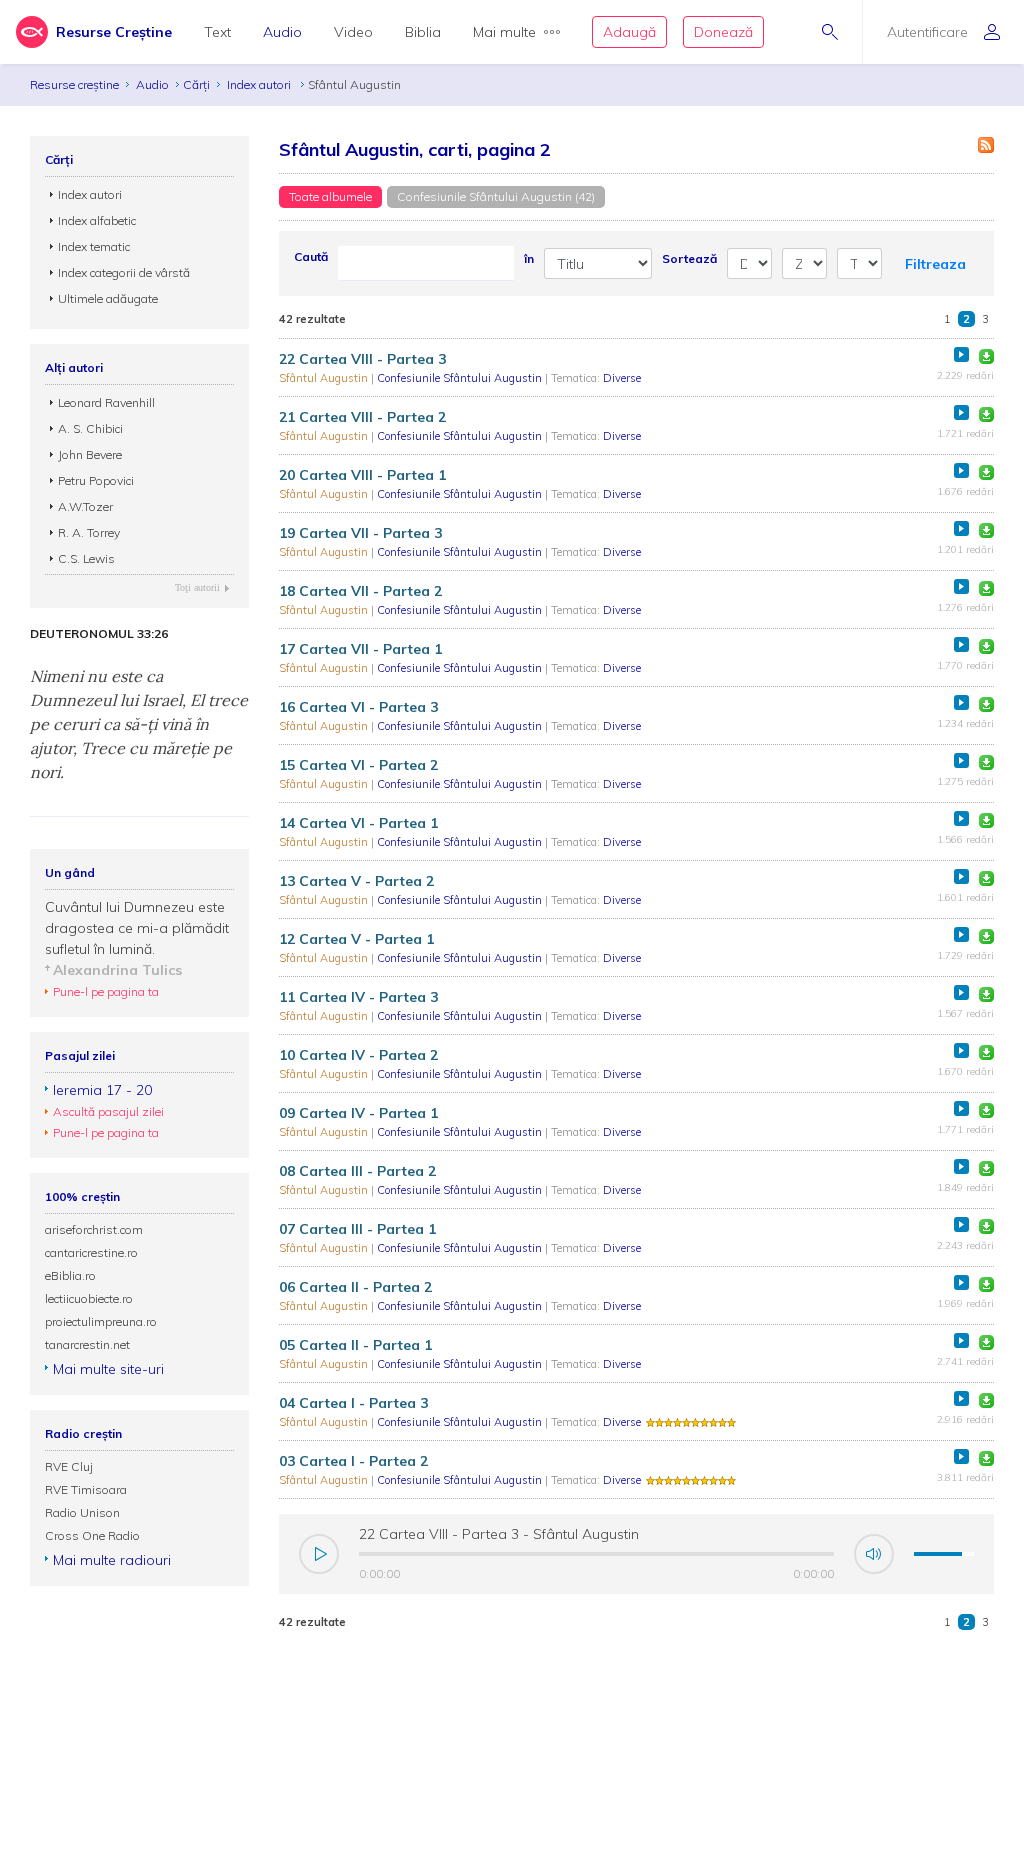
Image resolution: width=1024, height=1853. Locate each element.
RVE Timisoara (86, 1489)
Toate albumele (330, 196)
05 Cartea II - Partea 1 (355, 1345)
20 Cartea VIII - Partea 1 (362, 475)
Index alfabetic (97, 220)
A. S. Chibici (90, 428)
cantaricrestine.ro (91, 1252)
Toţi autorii (197, 587)
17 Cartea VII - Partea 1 (360, 649)
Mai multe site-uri (108, 1369)
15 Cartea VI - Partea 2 (358, 765)
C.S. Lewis (86, 558)
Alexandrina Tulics (117, 970)
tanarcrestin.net (87, 1344)
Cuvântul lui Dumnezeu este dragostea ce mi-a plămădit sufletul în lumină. (137, 928)
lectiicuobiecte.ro (89, 1298)
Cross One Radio (92, 1535)
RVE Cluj (69, 1466)
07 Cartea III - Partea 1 (357, 1229)
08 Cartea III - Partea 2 (357, 1171)
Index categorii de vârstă (124, 272)
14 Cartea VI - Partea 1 (358, 823)
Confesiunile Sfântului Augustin (461, 378)
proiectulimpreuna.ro (101, 1321)
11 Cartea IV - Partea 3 (358, 997)
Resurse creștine (74, 84)
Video (353, 32)
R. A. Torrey (89, 532)
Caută (311, 256)
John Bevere (90, 454)
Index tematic (94, 246)
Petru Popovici (96, 480)
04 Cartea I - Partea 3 (353, 1403)
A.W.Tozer (85, 506)
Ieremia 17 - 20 (102, 1090)
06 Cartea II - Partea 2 (355, 1287)
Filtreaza (935, 264)
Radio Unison (82, 1512)
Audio (282, 32)
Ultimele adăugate (108, 298)
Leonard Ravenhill (106, 402)
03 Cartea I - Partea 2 (353, 1461)
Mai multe (504, 32)
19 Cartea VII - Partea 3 (360, 533)
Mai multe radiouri (112, 1560)
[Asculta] (961, 354)
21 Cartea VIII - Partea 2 (362, 417)
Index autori (260, 84)
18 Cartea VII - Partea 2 (360, 591)
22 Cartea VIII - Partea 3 (362, 359)
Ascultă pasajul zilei (108, 1111)
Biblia (423, 32)
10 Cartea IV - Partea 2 (358, 1055)
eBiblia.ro (70, 1275)
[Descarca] (986, 356)
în (529, 258)
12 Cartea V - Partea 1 (356, 939)
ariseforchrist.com (94, 1229)
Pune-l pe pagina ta (106, 991)
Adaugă (629, 32)
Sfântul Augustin (325, 378)
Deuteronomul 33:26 (99, 634)
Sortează (689, 258)
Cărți (196, 84)
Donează (723, 32)
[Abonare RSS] (986, 145)
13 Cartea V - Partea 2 (356, 881)
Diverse (622, 378)
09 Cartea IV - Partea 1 (358, 1113)
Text (217, 32)
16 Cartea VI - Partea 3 (358, 707)
